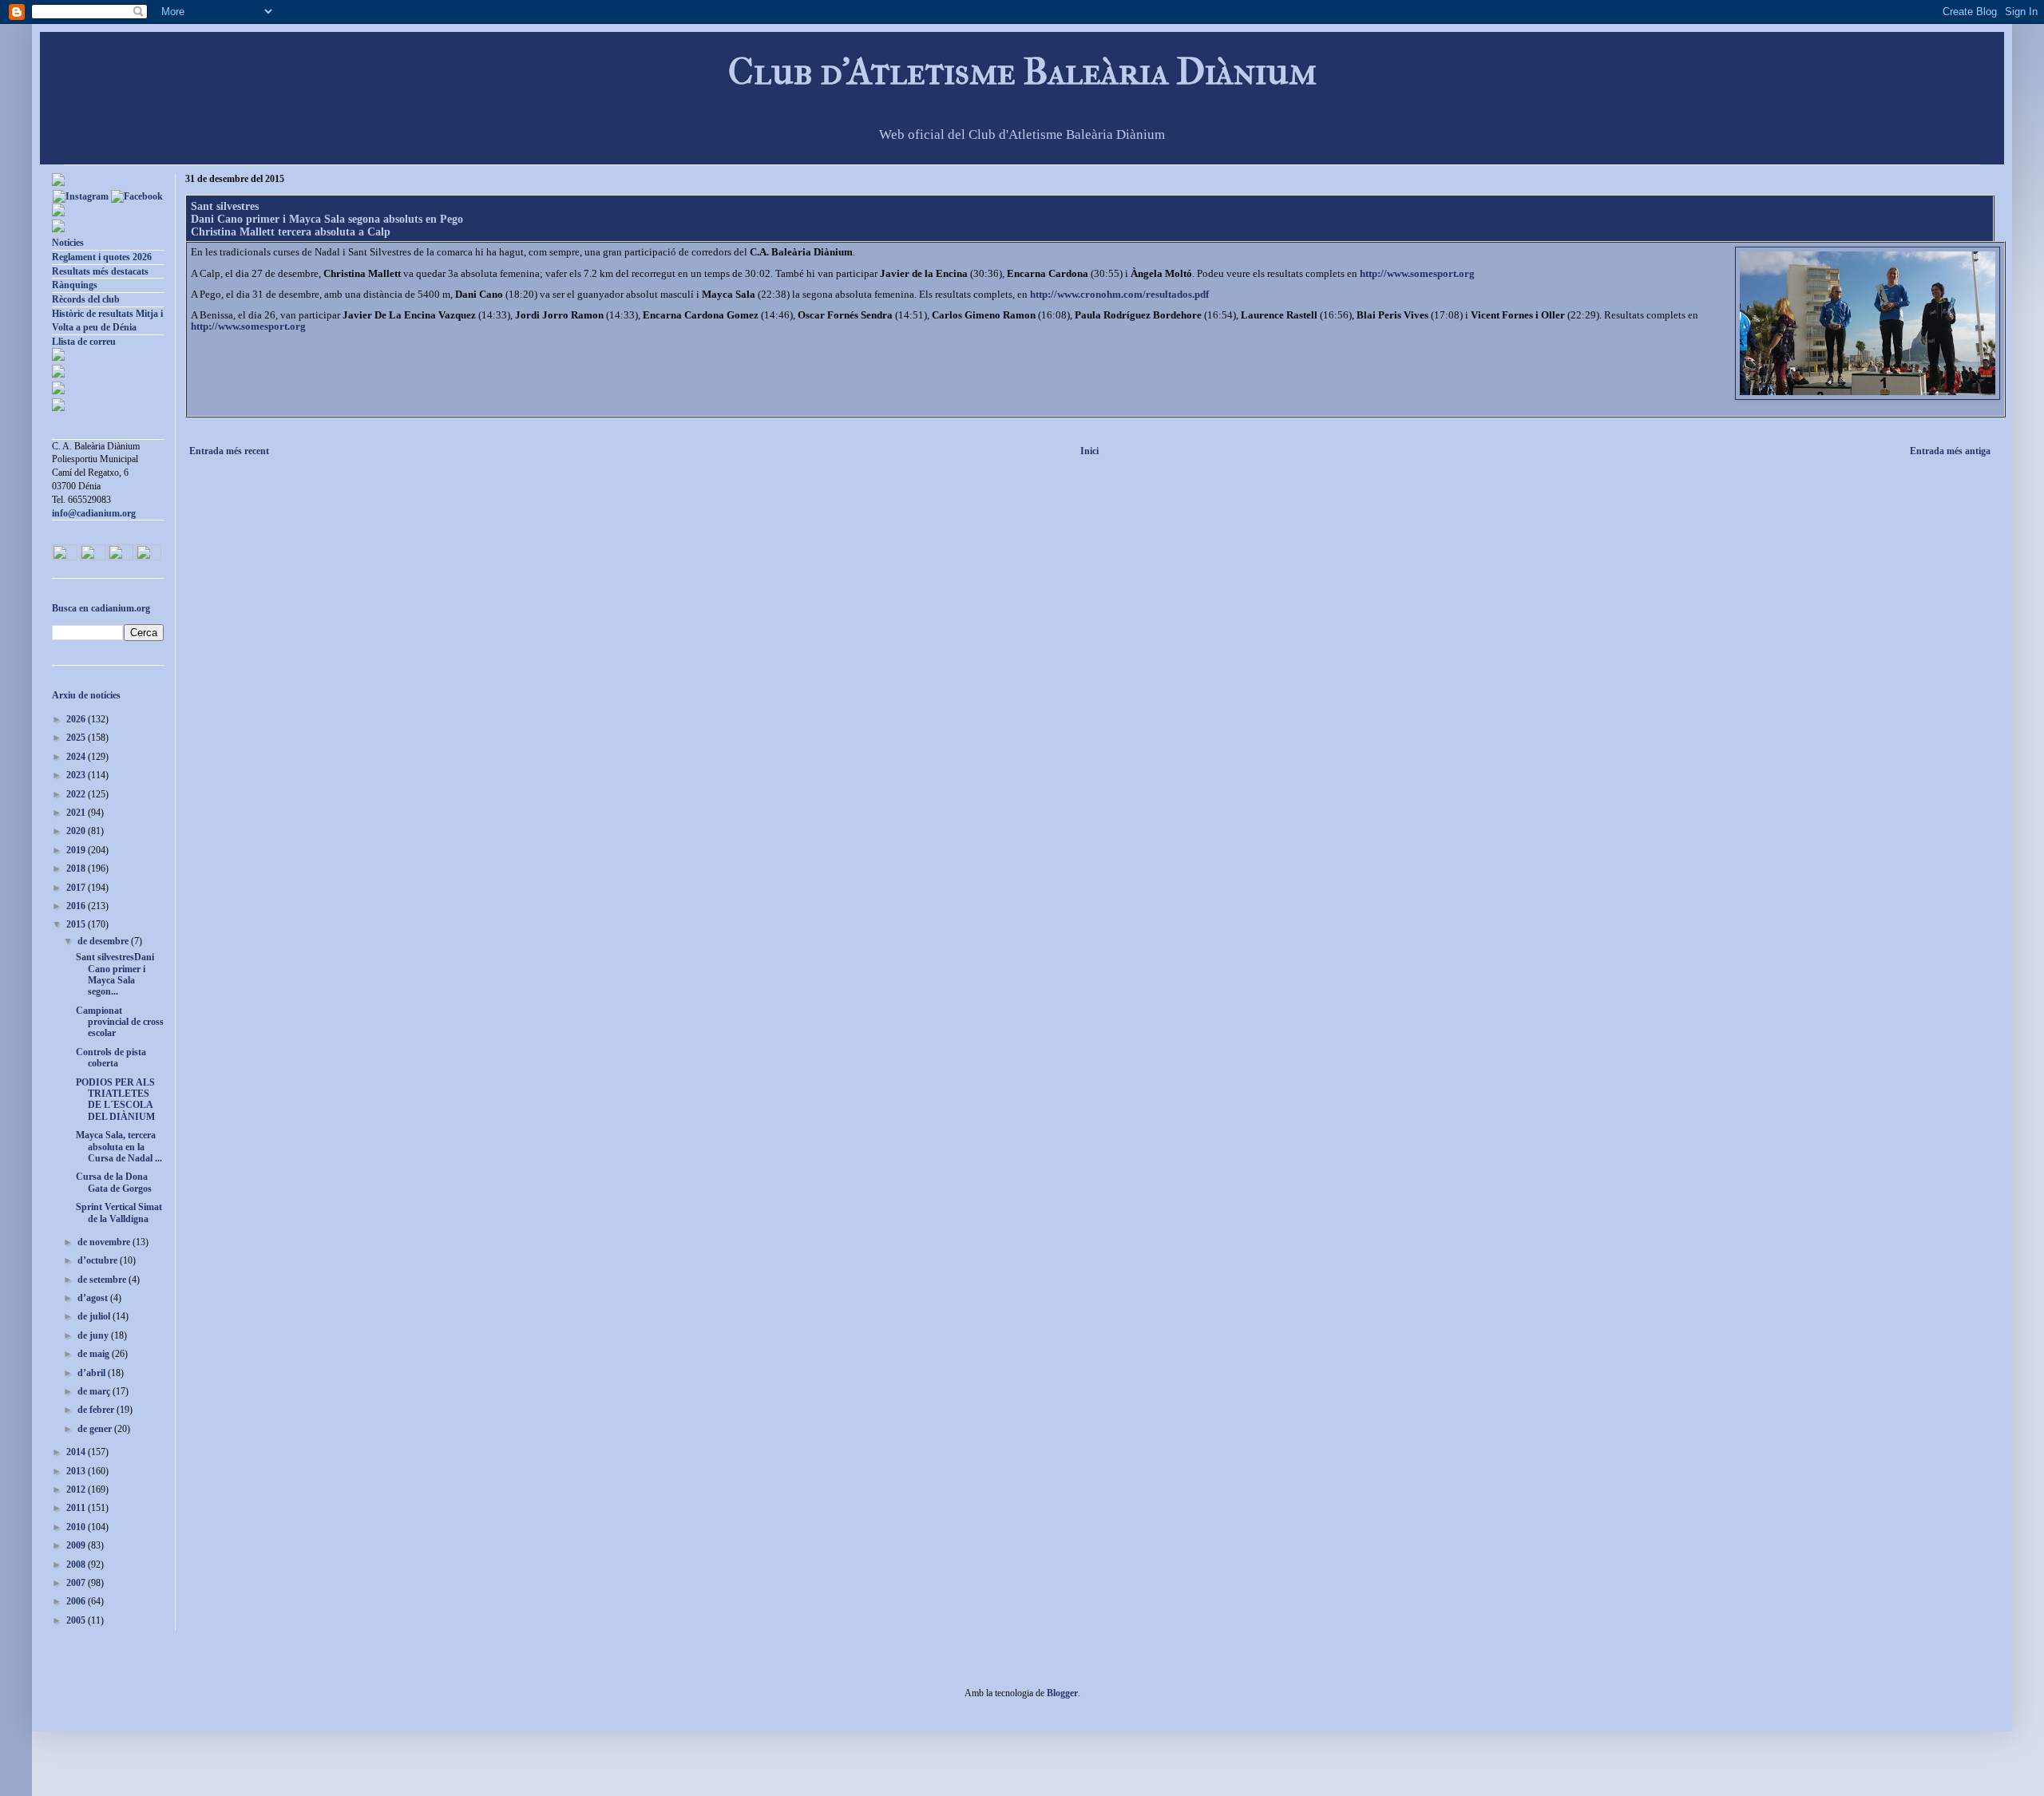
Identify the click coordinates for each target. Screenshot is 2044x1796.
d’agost (94, 1298)
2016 (77, 906)
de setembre (103, 1280)
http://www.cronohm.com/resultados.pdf (1119, 294)
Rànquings (75, 285)
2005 (77, 1620)
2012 (77, 1489)
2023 (77, 775)
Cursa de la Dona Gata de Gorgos (114, 1182)
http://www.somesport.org (1417, 273)
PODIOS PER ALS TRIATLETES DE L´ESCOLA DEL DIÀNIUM (115, 1100)
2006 (77, 1601)
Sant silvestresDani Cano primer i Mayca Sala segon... (115, 974)
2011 (77, 1508)
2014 (77, 1452)
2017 (77, 888)
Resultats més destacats (100, 271)
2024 (77, 757)
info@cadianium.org (94, 513)
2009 (77, 1545)
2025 (77, 738)
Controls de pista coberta (111, 1058)
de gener (96, 1429)
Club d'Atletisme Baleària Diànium (1022, 71)
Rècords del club (86, 299)
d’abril (93, 1373)
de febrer (97, 1410)
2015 (77, 924)
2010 (77, 1527)
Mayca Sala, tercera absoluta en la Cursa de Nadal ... (119, 1147)
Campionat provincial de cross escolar (120, 1022)
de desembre (104, 941)
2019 (77, 850)
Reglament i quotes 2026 (102, 257)
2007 (77, 1583)
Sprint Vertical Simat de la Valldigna (119, 1212)
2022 (77, 794)
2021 (77, 813)
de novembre (105, 1242)
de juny (94, 1335)
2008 (77, 1565)
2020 (77, 831)
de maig (95, 1354)
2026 (77, 719)
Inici (1089, 451)
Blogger (1062, 1693)
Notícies (68, 243)
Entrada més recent (229, 451)
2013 (77, 1471)
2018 (77, 868)
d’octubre (99, 1260)
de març (95, 1391)
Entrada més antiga (1950, 451)
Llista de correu (84, 342)
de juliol (95, 1316)
